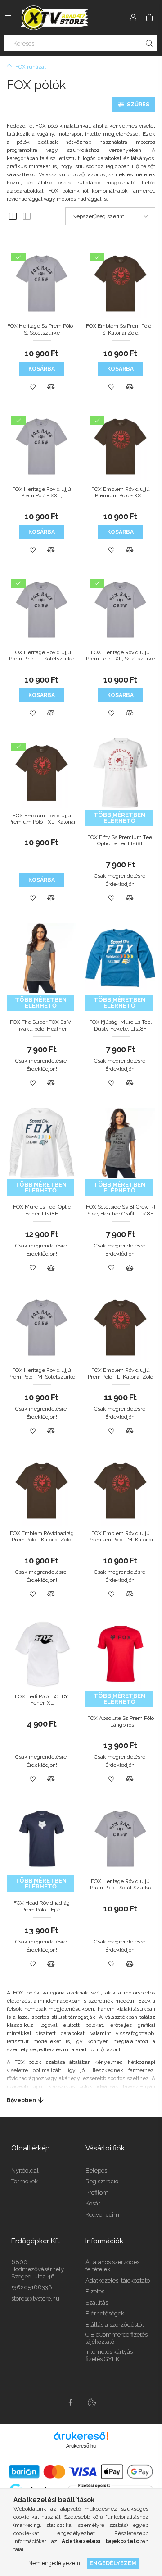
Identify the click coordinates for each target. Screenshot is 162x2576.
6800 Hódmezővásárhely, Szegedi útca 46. (38, 2269)
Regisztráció (102, 2181)
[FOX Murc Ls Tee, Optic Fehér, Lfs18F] (8, 1178)
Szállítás (97, 2303)
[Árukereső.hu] (81, 2436)
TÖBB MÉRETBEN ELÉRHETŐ (119, 818)
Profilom (97, 2193)
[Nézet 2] (27, 217)
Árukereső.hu (81, 2446)
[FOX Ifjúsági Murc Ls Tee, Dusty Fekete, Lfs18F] (86, 993)
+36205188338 (32, 2287)
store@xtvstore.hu (35, 2299)
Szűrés (138, 105)
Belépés (96, 2170)
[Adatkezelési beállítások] (92, 2402)
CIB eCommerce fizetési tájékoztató (117, 2338)
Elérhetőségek (105, 2313)
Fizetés (95, 2291)
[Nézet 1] (13, 217)
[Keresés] (149, 43)
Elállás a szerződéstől (115, 2325)
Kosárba (42, 369)
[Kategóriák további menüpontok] (8, 18)
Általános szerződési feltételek (113, 2266)
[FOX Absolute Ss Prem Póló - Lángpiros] (86, 1689)
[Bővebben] (81, 2100)
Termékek (25, 2181)
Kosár (93, 2203)
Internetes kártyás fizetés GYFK (109, 2355)
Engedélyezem (113, 2563)
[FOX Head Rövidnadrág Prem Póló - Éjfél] (8, 1874)
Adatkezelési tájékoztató (118, 2280)
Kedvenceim (102, 2215)
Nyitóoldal (25, 2170)
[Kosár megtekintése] (149, 18)
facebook (70, 2402)
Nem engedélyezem (54, 2563)
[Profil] (133, 18)
